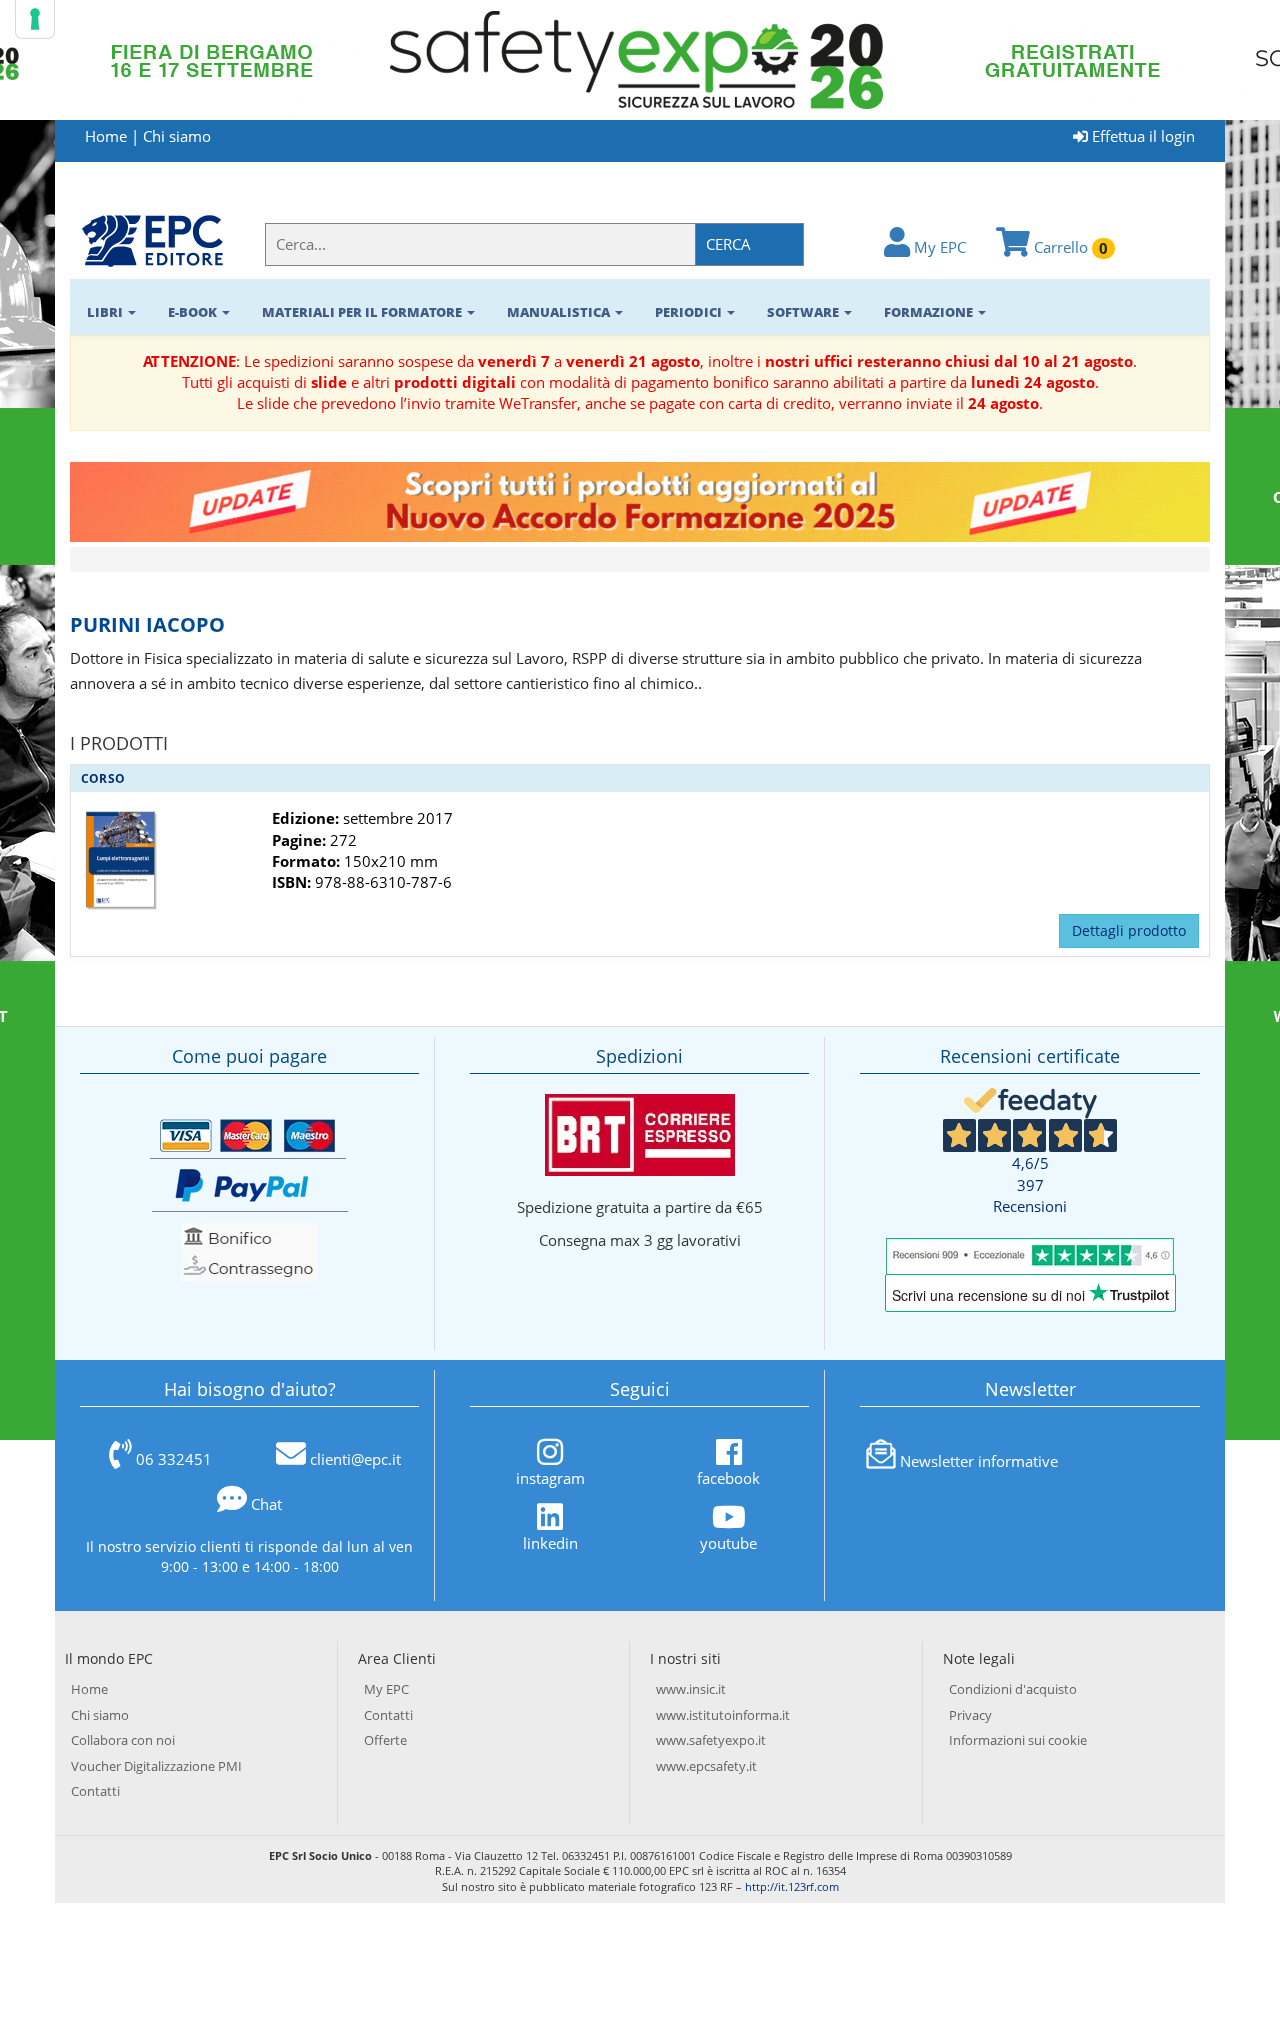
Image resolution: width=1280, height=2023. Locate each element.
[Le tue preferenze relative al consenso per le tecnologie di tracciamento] (35, 19)
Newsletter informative (979, 1461)
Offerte (385, 1740)
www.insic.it (691, 1689)
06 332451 (174, 1459)
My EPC (938, 247)
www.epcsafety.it (706, 1766)
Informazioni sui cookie (1018, 1740)
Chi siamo (177, 136)
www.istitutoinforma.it (723, 1715)
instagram (550, 1478)
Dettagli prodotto (1129, 930)
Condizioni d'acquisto (1013, 1689)
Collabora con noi (123, 1740)
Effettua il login (1141, 136)
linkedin (550, 1543)
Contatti (95, 1791)
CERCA (728, 244)
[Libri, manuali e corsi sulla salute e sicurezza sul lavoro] (152, 239)
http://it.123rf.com (792, 1886)
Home (106, 136)
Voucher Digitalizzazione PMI (156, 1766)
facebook (728, 1478)
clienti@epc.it (355, 1459)
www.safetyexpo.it (711, 1740)
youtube (728, 1543)
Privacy (970, 1715)
